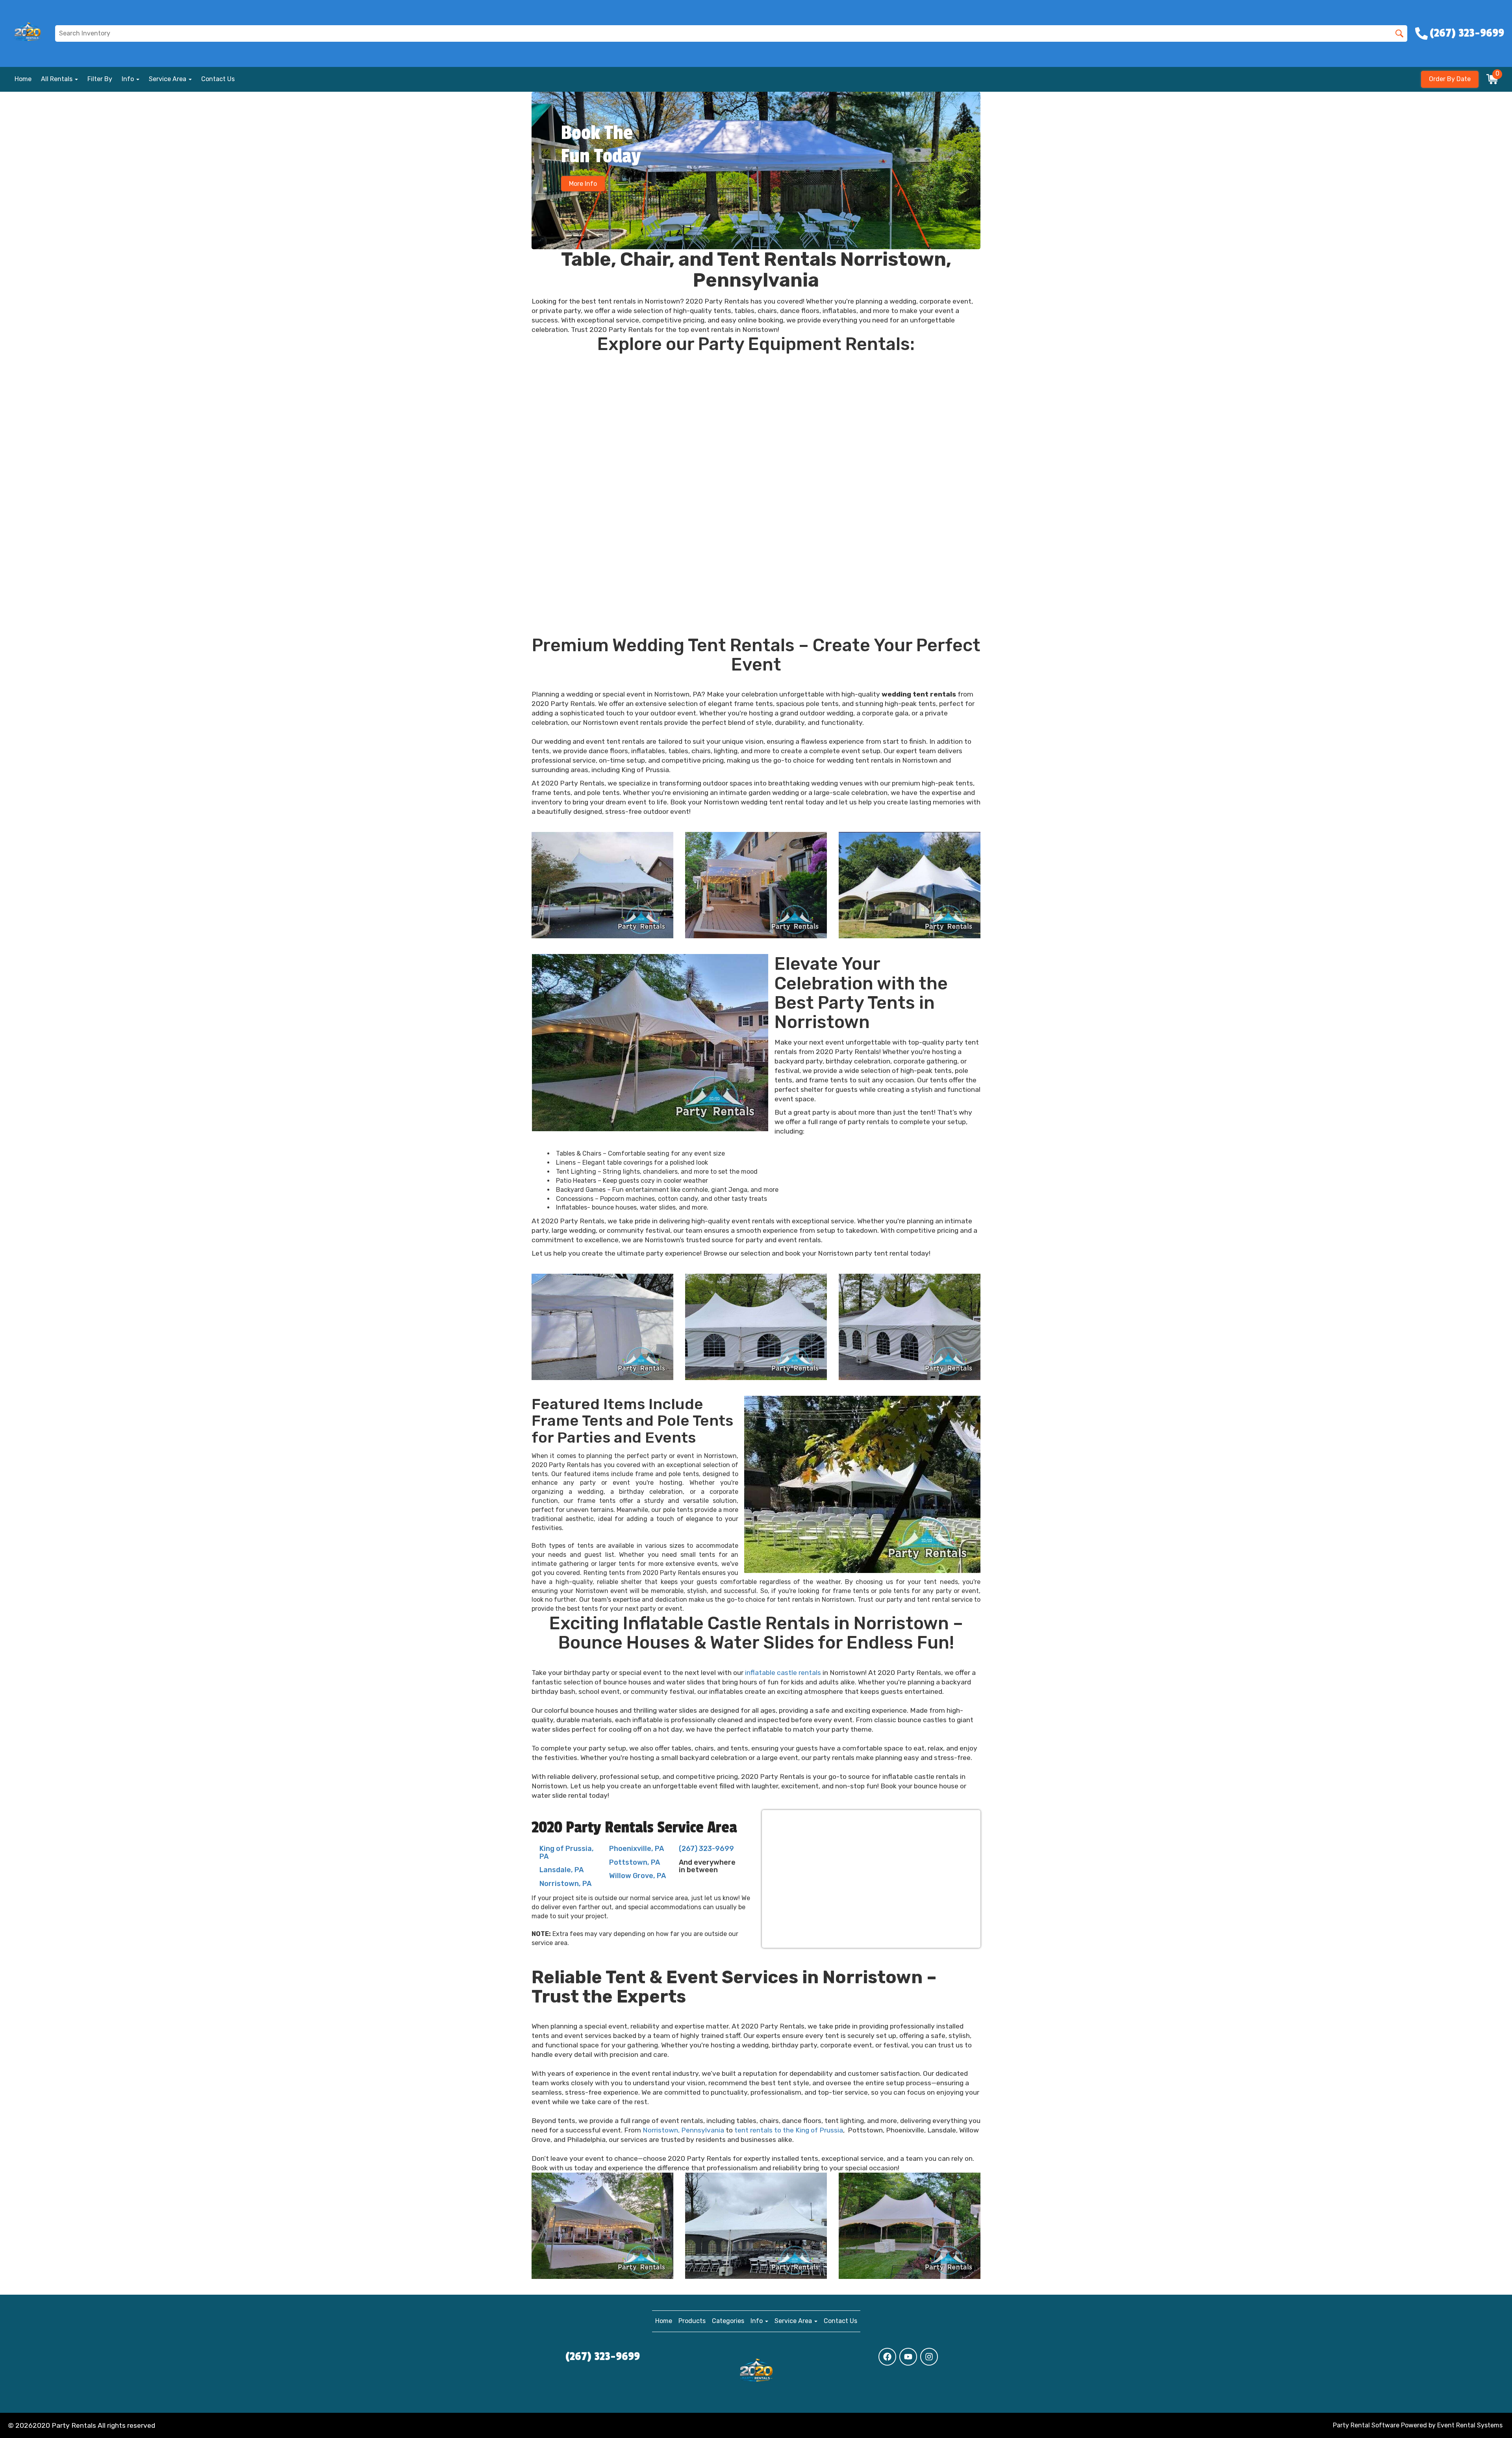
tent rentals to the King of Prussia (789, 2130)
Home (23, 79)
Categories (728, 2321)
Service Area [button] (168, 79)
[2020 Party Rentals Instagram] (929, 2357)
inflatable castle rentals (783, 1673)
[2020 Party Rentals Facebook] (887, 2357)
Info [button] (129, 79)
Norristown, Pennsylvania (683, 2130)
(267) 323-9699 (706, 1849)
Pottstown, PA (635, 1862)
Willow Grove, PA (637, 1876)
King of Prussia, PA (567, 1853)
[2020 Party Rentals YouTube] (908, 2357)
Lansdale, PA (561, 1870)
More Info (583, 184)
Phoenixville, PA (636, 1849)
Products (692, 2321)
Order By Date (1450, 79)
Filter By (100, 79)
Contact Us (218, 79)
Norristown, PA (565, 1884)
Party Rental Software (1366, 2425)
